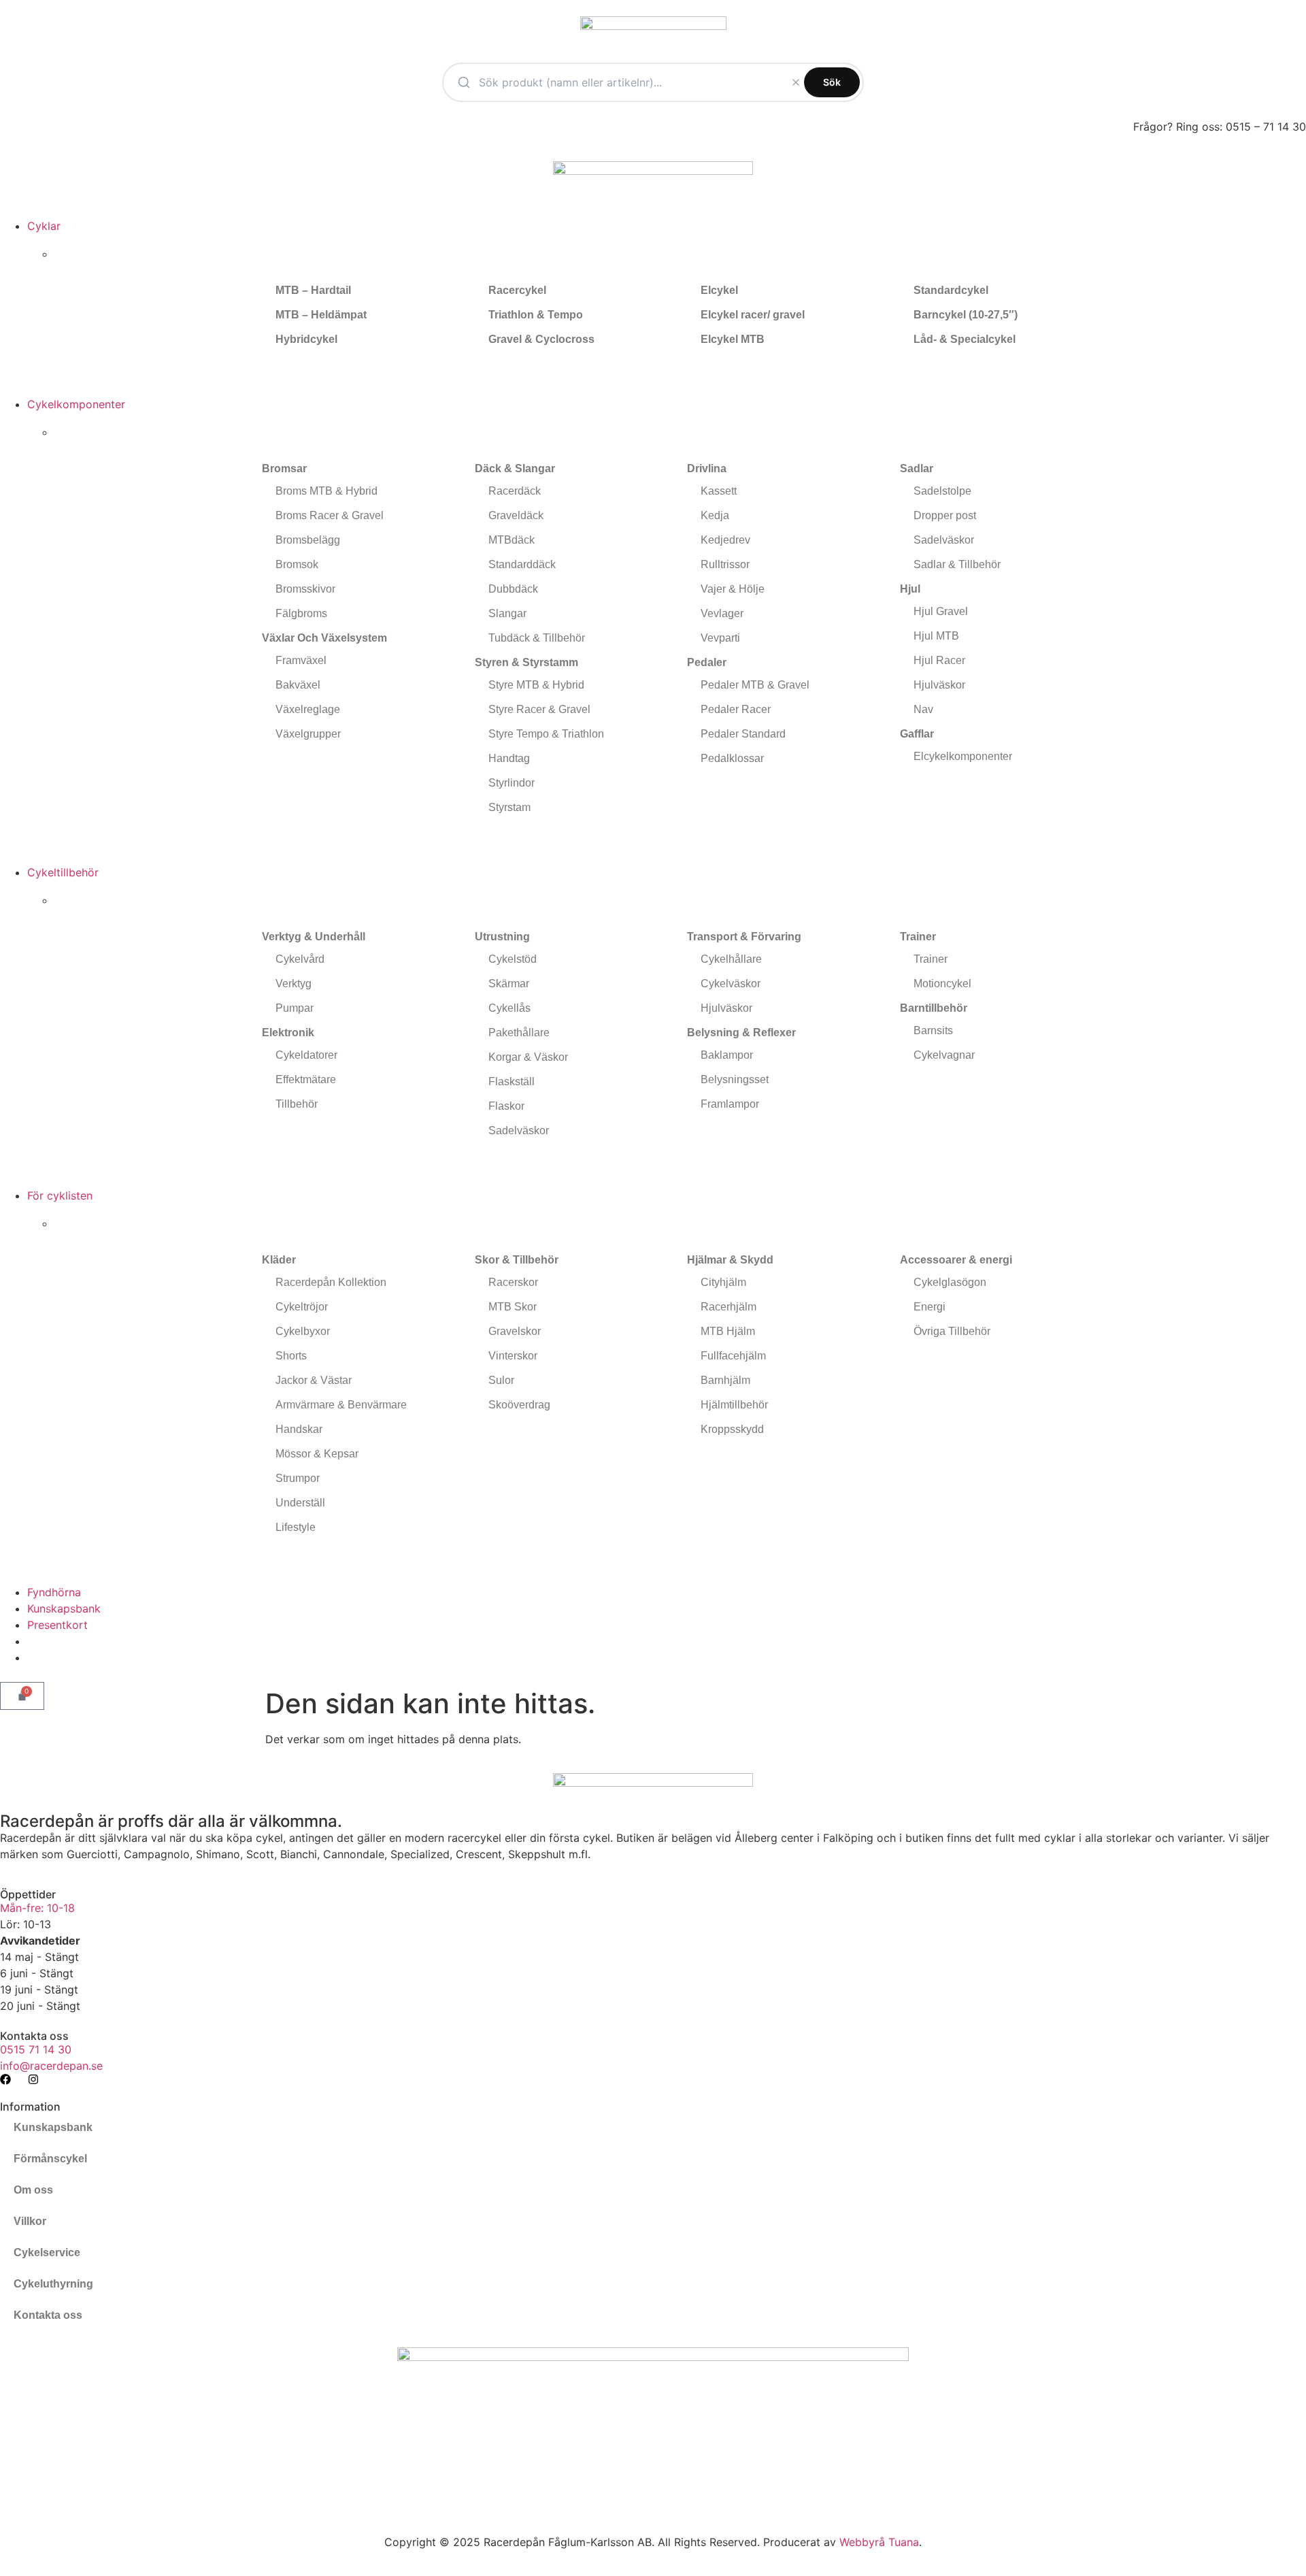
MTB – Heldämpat (321, 315)
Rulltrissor (725, 564)
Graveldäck (516, 515)
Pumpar (295, 1008)
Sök (832, 82)
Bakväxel (298, 685)
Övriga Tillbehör (952, 1331)
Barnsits (933, 1030)
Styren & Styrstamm (526, 662)
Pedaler (707, 662)
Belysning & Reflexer (741, 1033)
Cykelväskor (731, 984)
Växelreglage (308, 709)
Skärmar (509, 984)
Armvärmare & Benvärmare (341, 1405)
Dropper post (945, 515)
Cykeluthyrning (53, 2284)
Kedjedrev (725, 540)
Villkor (30, 2221)
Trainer (918, 937)
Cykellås (509, 1008)
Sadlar (917, 468)
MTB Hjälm (728, 1331)
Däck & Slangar (515, 468)
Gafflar (917, 734)
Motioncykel (942, 984)
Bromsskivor (305, 589)
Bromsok (297, 564)
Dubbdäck (513, 589)
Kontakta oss (48, 2315)
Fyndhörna (54, 1592)
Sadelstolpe (942, 491)
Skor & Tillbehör (517, 1260)
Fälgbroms (301, 613)
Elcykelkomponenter (963, 756)
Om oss (33, 2190)
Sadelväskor (944, 540)
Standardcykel (951, 290)
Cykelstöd (513, 959)
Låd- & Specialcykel (965, 339)
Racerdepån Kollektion (331, 1282)
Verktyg (294, 984)
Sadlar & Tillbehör (957, 564)
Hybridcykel (306, 339)
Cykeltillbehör (63, 872)
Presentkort (57, 1625)
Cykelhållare (731, 959)
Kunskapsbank (64, 1608)
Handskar (299, 1429)
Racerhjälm (729, 1307)
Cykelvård (300, 959)
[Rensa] (796, 82)
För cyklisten (60, 1195)
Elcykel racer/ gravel (753, 315)
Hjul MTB (936, 636)
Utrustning (502, 937)
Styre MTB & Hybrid (536, 685)
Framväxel (301, 660)
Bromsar (284, 468)
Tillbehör (297, 1104)
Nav (923, 709)
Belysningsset (735, 1079)
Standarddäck (522, 564)
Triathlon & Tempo (536, 315)
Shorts (291, 1356)
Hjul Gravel (941, 611)
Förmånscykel (50, 2159)
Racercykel (517, 290)
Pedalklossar (732, 758)
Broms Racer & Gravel (330, 515)
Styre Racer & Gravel (539, 709)
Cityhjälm (723, 1282)
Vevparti (720, 638)
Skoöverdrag (519, 1405)
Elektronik (288, 1033)
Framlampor (730, 1104)
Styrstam (509, 807)
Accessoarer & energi (956, 1260)
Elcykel (719, 290)
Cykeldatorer (306, 1055)
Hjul (910, 589)
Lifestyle (296, 1527)
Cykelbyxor (303, 1331)
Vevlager (722, 613)
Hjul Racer (939, 660)
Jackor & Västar (314, 1380)
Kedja (715, 515)
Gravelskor (515, 1331)
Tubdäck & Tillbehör (537, 638)
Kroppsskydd (732, 1429)
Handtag (509, 758)
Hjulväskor (939, 685)
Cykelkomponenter (76, 404)
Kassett (719, 491)
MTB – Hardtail (313, 290)
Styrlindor (512, 783)
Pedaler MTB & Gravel (755, 685)
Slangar (507, 613)
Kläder (279, 1260)
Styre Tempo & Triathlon (546, 734)
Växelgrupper (308, 734)
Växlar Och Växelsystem (324, 638)
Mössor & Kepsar (317, 1454)
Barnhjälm (725, 1380)
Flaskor (506, 1106)
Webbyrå (862, 2542)
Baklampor (727, 1055)
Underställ (300, 1503)
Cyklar (44, 226)
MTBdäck (512, 540)
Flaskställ (512, 1081)
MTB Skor (513, 1307)
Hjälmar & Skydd (730, 1260)
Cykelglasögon (950, 1282)
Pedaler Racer (736, 709)
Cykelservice (47, 2252)
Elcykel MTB (733, 339)
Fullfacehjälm (733, 1356)
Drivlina (707, 468)
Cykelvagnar (944, 1055)
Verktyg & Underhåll (314, 937)
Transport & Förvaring (744, 937)
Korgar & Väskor (528, 1057)
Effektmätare (306, 1079)
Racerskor (513, 1282)
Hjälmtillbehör (734, 1405)
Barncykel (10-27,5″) (966, 315)
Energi (930, 1307)
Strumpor (298, 1478)
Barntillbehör (934, 1008)
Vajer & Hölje (733, 589)
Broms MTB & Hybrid (326, 491)
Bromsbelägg (308, 540)
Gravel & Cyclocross (541, 339)
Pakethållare (519, 1033)
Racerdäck (515, 491)
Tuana (904, 2542)
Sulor (501, 1380)
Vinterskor (513, 1356)
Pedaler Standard (743, 734)
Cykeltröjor (302, 1307)
